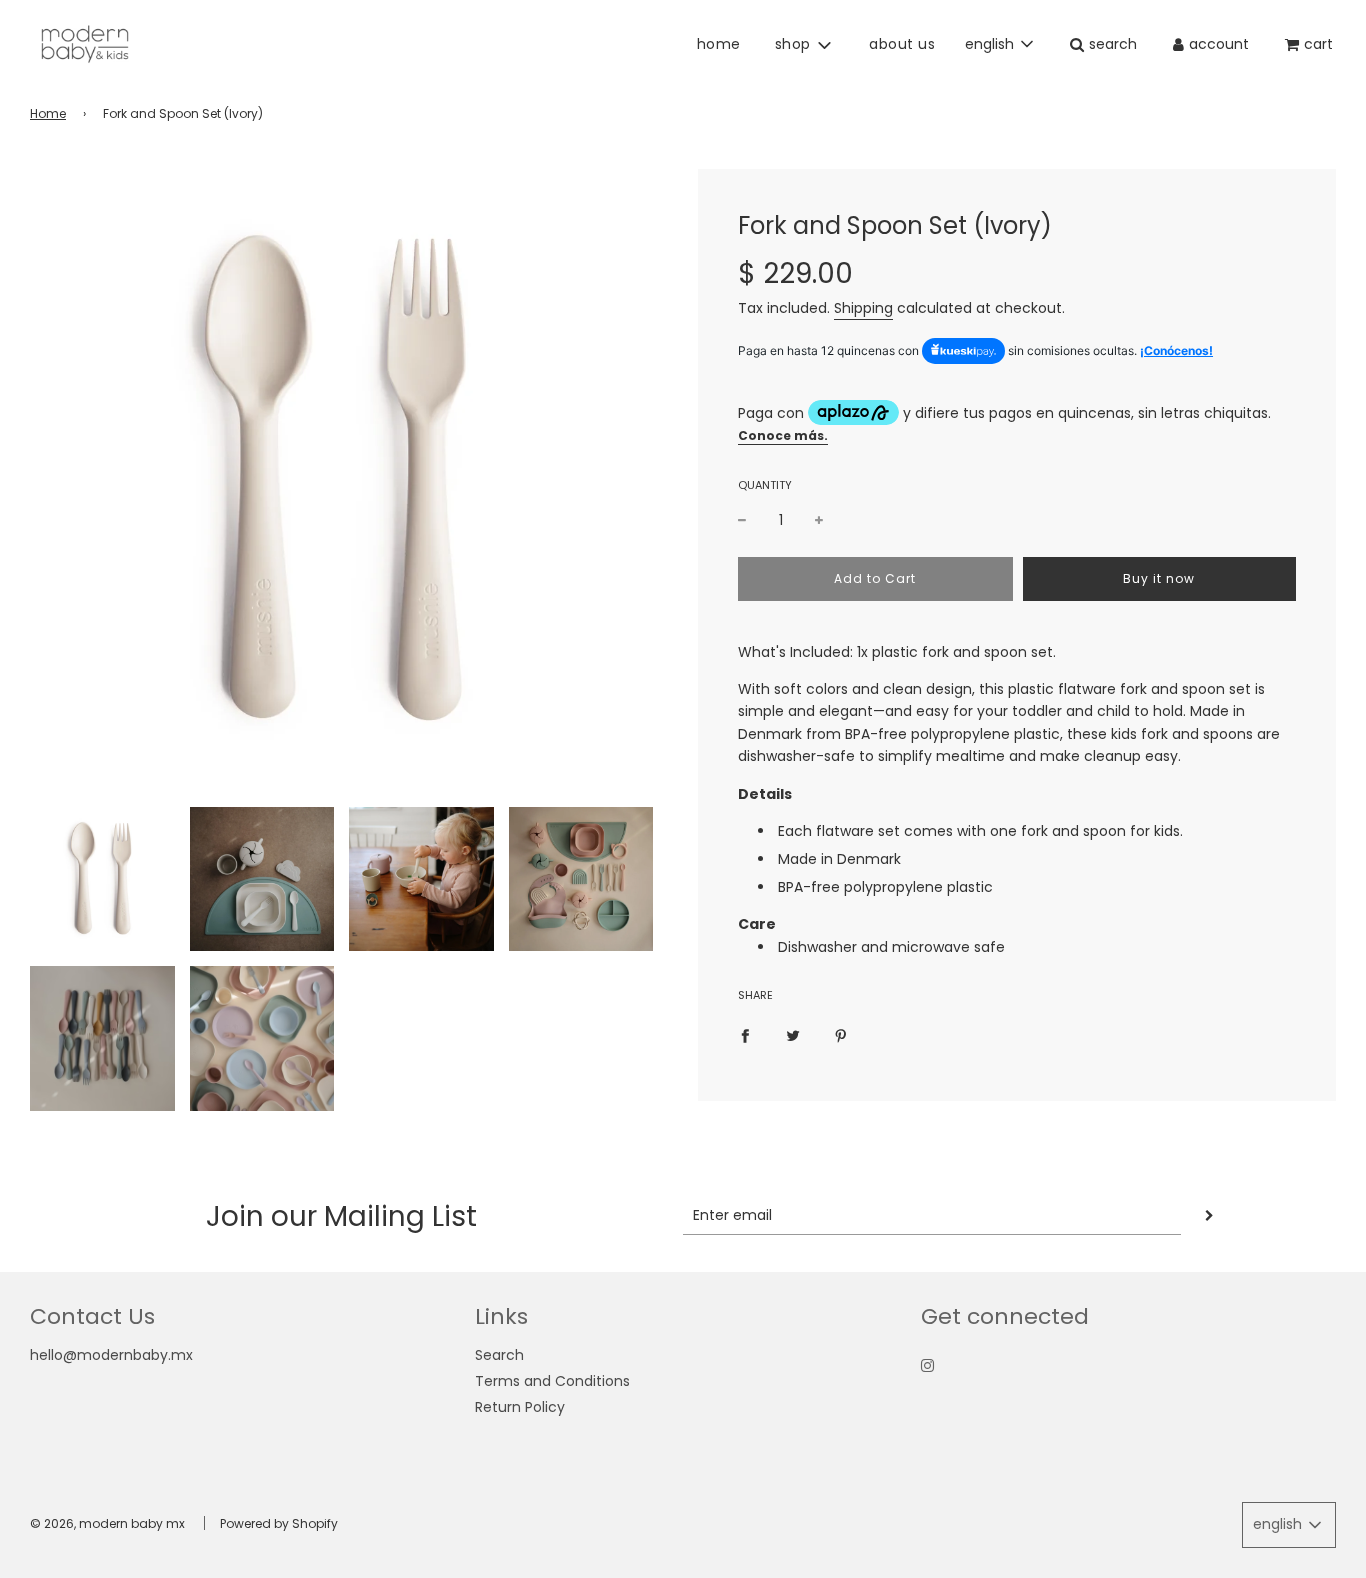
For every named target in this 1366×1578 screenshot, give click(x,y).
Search (499, 1355)
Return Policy (520, 1407)
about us (902, 44)
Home (48, 113)
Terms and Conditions (552, 1381)
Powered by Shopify (279, 1523)
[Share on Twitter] (793, 1035)
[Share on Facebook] (745, 1035)
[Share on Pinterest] (841, 1035)
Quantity (765, 485)
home (719, 44)
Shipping (863, 308)
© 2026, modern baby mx (107, 1523)
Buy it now (1159, 578)
